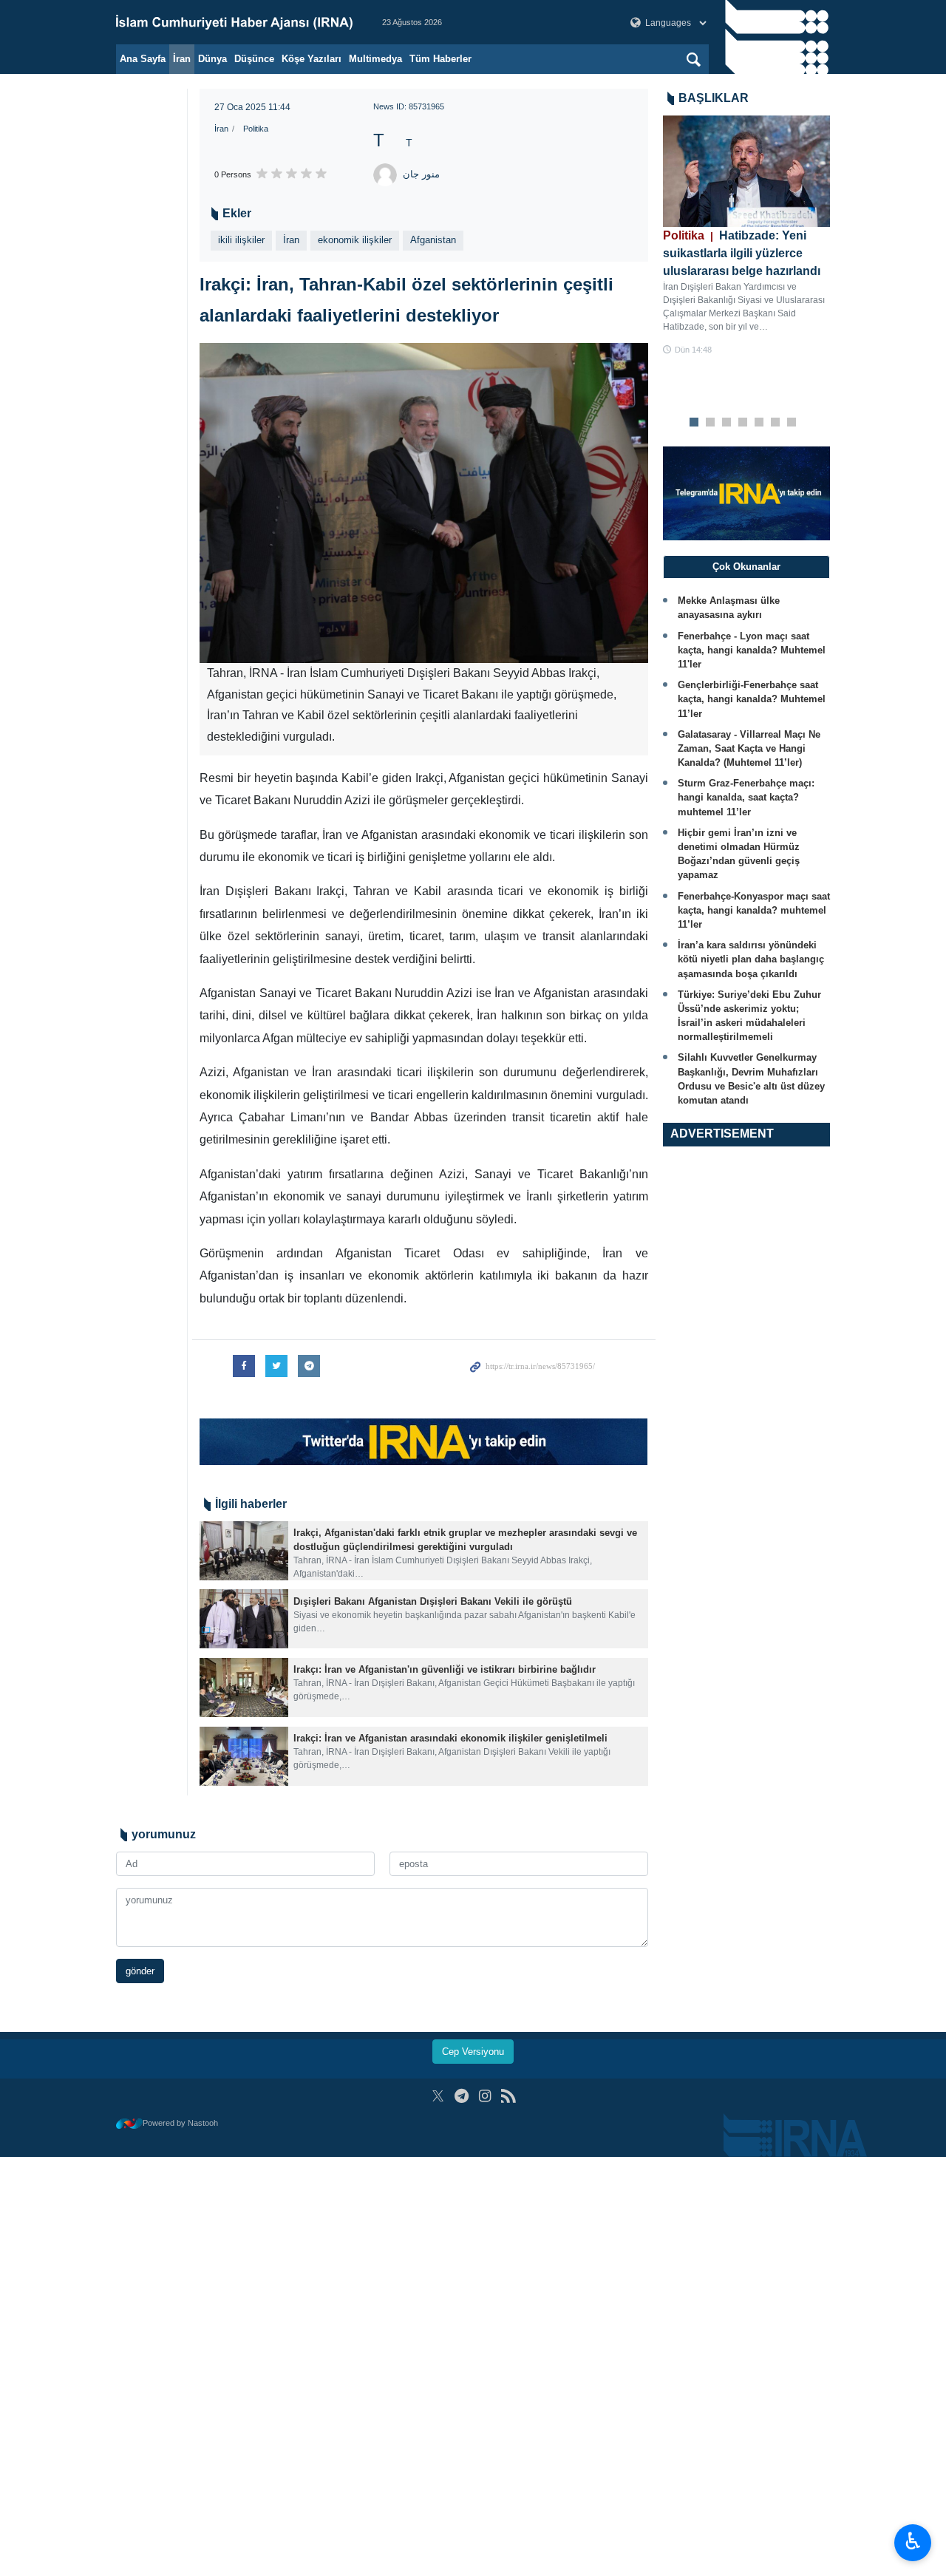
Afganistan (433, 240)
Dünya (212, 59)
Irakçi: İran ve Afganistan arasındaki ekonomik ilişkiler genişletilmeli (450, 1738)
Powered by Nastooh (180, 2123)
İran (182, 59)
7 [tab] (791, 423)
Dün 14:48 (693, 350)
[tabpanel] (747, 236)
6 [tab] (775, 423)
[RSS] (508, 2096)
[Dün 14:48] (747, 171)
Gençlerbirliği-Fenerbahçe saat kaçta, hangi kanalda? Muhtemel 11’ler (752, 699)
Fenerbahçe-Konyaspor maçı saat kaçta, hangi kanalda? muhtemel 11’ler (754, 910)
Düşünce (254, 59)
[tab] (747, 567)
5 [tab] (759, 423)
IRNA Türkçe (234, 22)
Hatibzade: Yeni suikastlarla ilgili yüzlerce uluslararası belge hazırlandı (742, 253)
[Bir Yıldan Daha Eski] (244, 1551)
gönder (140, 1971)
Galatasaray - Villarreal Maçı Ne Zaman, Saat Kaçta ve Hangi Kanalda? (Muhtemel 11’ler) (749, 748)
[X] (438, 2096)
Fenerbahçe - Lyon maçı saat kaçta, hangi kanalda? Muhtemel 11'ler (752, 650)
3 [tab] (726, 423)
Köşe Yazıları (312, 59)
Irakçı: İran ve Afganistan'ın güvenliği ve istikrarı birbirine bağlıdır (445, 1669)
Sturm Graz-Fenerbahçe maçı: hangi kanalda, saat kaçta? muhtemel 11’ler (746, 797)
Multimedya (375, 59)
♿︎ (913, 2541)
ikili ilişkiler (241, 240)
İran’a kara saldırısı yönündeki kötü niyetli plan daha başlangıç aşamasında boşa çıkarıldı (751, 959)
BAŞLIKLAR (714, 98)
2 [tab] (710, 423)
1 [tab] (694, 423)
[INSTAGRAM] (485, 2096)
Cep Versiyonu (473, 2052)
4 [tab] (742, 423)
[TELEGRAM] (462, 2096)
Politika (256, 129)
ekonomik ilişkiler (355, 240)
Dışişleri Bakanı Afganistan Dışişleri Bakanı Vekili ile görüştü (433, 1601)
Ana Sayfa (143, 59)
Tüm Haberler (440, 59)
